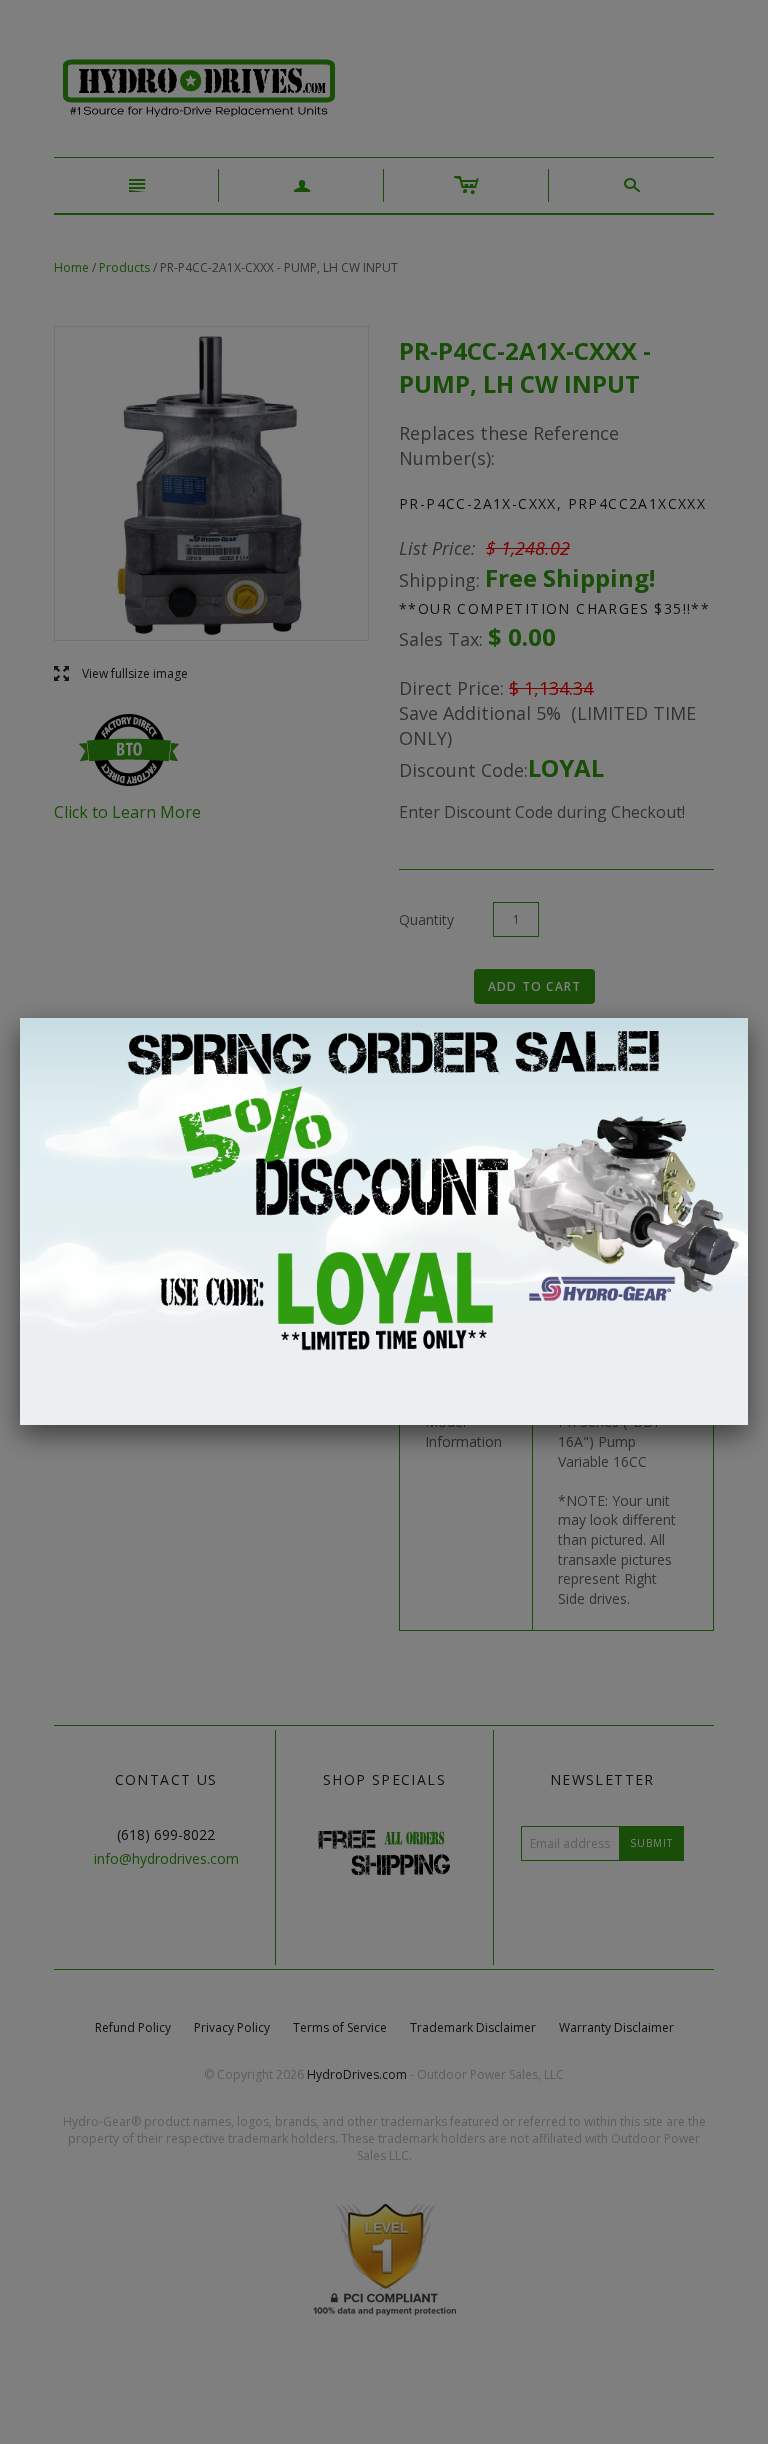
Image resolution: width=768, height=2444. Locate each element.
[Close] (748, 1018)
